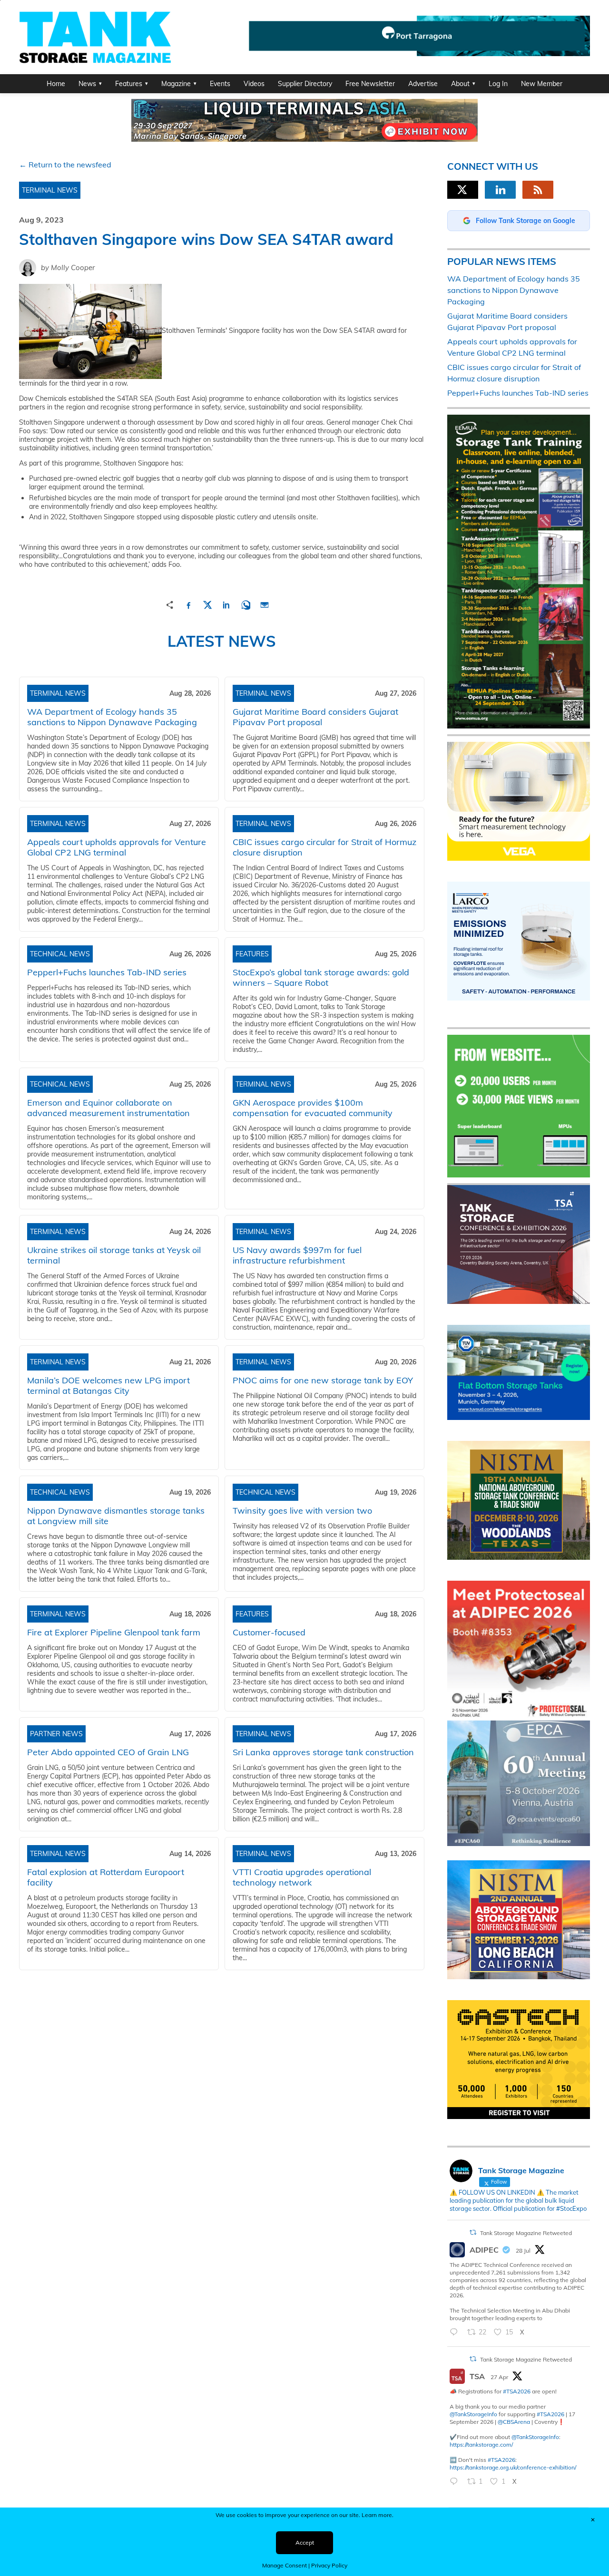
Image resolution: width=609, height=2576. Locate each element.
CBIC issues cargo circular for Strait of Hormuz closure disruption (324, 847)
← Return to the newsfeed (65, 165)
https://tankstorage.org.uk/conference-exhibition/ (513, 2467)
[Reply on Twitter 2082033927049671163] (456, 2333)
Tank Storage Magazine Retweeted (526, 2233)
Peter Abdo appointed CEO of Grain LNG (108, 1752)
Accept (305, 2542)
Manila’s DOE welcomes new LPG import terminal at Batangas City (108, 1385)
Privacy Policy (329, 2565)
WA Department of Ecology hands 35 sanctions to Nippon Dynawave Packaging (112, 717)
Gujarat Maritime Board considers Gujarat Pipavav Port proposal (315, 717)
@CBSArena (514, 2422)
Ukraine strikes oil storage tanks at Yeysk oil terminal (114, 1255)
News (87, 84)
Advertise (423, 84)
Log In (498, 84)
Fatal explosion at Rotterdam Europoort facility (106, 1877)
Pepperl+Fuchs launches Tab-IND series (107, 972)
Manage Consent (285, 2565)
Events (220, 84)
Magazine (176, 84)
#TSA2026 (517, 2391)
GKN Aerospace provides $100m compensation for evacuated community (313, 1108)
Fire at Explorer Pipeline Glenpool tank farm (114, 1632)
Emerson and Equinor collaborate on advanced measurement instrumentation (108, 1108)
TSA (477, 2376)
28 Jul (523, 2250)
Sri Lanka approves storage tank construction (323, 1752)
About (460, 84)
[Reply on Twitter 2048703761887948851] (456, 2482)
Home (56, 84)
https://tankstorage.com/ (481, 2445)
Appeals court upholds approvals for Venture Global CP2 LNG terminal (117, 847)
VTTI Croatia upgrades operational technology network (302, 1877)
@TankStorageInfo (473, 2414)
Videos (254, 84)
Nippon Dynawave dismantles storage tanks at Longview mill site (116, 1516)
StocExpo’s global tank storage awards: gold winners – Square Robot (321, 977)
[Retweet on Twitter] (473, 2232)
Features (129, 84)
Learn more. (378, 2515)
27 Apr (499, 2377)
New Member (542, 84)
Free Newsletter (370, 84)
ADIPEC (484, 2250)
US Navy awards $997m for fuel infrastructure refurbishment (297, 1255)
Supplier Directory (305, 84)
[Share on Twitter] (207, 604)
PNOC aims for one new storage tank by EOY (323, 1380)
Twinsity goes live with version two (302, 1511)
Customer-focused (269, 1632)
